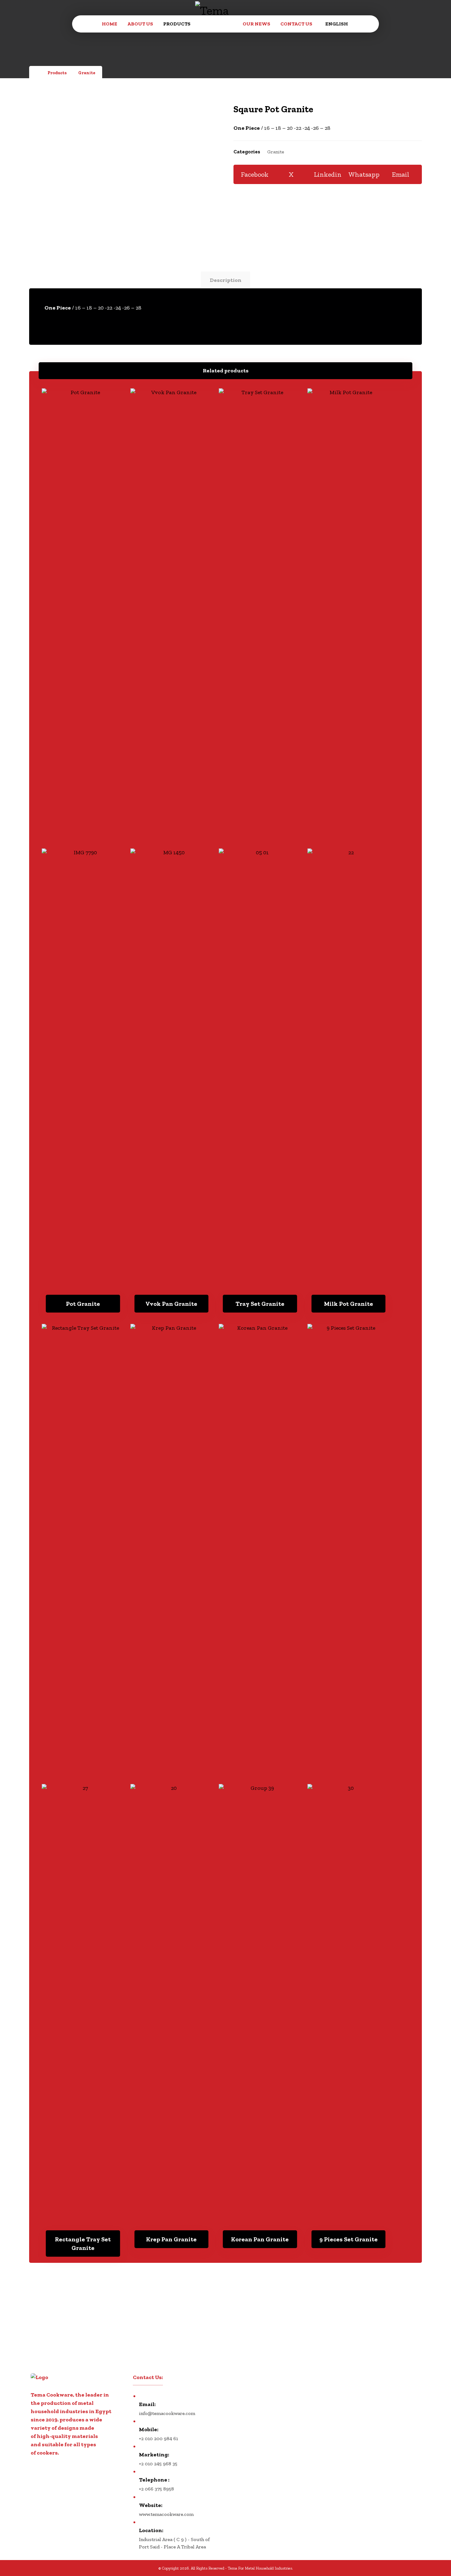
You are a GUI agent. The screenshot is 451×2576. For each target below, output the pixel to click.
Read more (87, 1282)
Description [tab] (226, 280)
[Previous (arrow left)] (11, 1288)
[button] (255, 174)
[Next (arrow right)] (440, 1288)
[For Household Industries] (217, 22)
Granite (276, 152)
